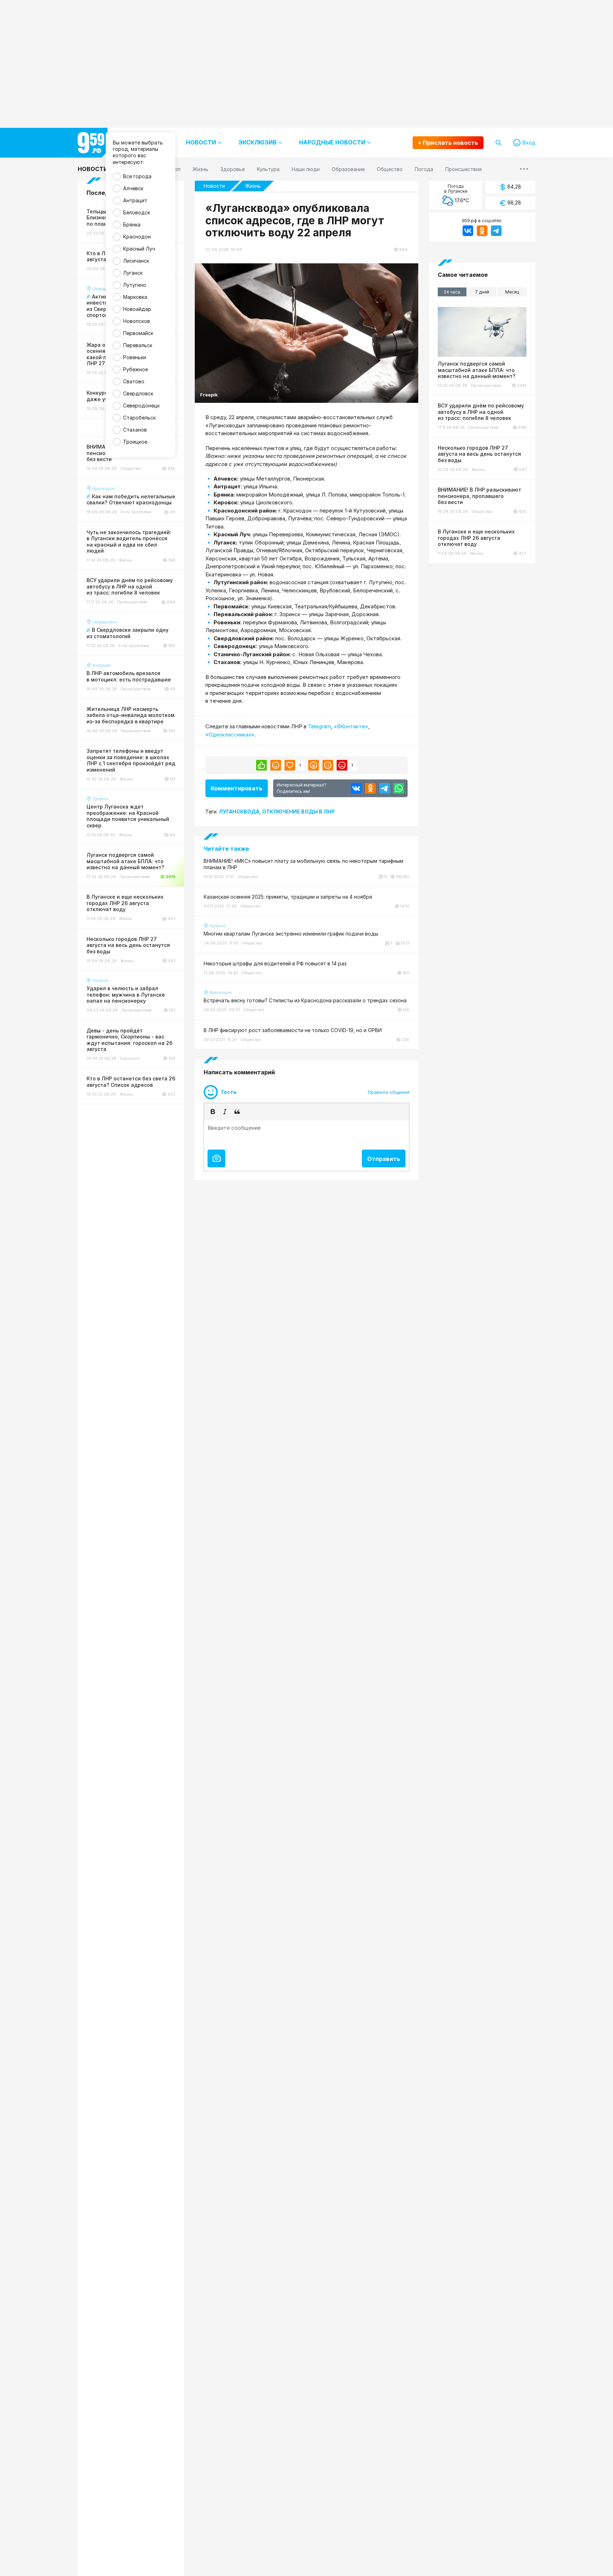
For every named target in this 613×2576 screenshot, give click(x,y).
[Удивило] (314, 765)
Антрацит (135, 200)
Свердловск (138, 393)
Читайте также (226, 849)
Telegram (319, 726)
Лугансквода (239, 812)
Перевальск (138, 345)
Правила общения (389, 1092)
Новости (93, 169)
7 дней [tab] (482, 292)
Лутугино (135, 285)
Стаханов (135, 430)
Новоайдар (137, 309)
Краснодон (137, 237)
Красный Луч (139, 249)
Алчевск (133, 188)
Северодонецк (141, 405)
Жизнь (253, 186)
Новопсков (137, 321)
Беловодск (137, 212)
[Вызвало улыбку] (276, 765)
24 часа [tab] (452, 292)
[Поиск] (498, 143)
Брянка (132, 224)
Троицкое (135, 442)
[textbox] (306, 1133)
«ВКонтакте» (351, 726)
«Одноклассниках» (230, 735)
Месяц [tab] (512, 292)
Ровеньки (135, 357)
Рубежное (136, 369)
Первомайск (138, 333)
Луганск (133, 273)
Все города (137, 176)
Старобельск (139, 418)
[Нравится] (261, 765)
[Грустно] (328, 765)
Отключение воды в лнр (299, 812)
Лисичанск (136, 261)
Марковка (135, 297)
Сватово (134, 381)
